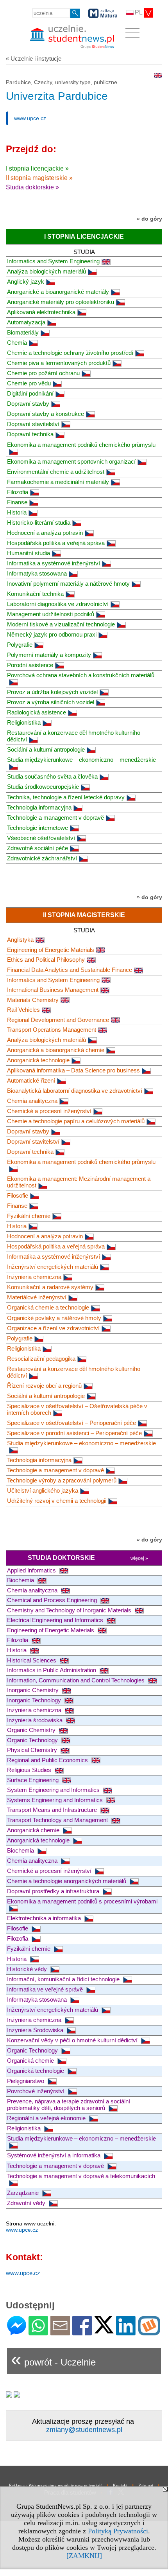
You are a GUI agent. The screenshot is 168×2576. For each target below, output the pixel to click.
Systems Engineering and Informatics (56, 1800)
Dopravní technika (30, 434)
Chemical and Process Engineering (53, 1600)
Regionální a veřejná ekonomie (47, 2118)
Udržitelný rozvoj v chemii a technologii (57, 1501)
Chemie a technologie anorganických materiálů (67, 1881)
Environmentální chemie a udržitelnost (56, 472)
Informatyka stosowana (37, 573)
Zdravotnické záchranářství (42, 858)
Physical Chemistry (33, 1750)
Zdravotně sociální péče (38, 848)
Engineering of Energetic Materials (51, 950)
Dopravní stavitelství (33, 424)
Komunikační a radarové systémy (50, 1287)
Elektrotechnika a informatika (45, 1918)
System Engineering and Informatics (54, 1790)
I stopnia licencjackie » (37, 168)
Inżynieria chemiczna (34, 1277)
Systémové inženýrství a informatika (55, 2155)
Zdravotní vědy (27, 2203)
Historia (17, 512)
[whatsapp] (38, 2332)
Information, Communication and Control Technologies (77, 1680)
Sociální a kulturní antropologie (46, 749)
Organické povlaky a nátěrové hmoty (54, 1318)
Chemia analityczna (32, 1101)
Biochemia (21, 1580)
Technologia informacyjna (39, 807)
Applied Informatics (32, 1570)
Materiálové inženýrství (37, 1297)
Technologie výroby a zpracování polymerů (62, 1480)
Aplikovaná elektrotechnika (41, 312)
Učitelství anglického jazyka (43, 1490)
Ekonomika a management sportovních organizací (71, 461)
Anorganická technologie (38, 1060)
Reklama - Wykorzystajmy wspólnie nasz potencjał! (55, 2485)
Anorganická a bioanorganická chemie (56, 1050)
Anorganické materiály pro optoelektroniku (61, 302)
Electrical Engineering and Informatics (56, 1620)
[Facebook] (82, 2332)
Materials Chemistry (33, 1000)
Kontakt (120, 2485)
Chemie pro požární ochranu (43, 373)
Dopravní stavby (28, 404)
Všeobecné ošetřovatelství (41, 838)
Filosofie (18, 1195)
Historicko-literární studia (39, 523)
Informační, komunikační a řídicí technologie (64, 1979)
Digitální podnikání (30, 393)
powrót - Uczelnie (53, 2359)
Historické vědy (28, 1969)
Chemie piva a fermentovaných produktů (59, 363)
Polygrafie (20, 645)
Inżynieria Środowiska (36, 2030)
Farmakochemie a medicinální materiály (58, 482)
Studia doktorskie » (32, 187)
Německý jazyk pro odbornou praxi (52, 634)
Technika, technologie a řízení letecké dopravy (66, 797)
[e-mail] (60, 2332)
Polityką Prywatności (118, 2531)
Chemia (17, 343)
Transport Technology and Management (58, 1820)
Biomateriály (23, 332)
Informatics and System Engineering (53, 261)
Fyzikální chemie (29, 1216)
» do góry (149, 219)
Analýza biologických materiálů (46, 271)
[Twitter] (104, 2330)
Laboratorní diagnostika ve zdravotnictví (58, 604)
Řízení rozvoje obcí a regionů (44, 1386)
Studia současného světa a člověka (52, 776)
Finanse (17, 502)
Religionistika (24, 722)
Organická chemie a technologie (48, 1307)
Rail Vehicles (23, 1010)
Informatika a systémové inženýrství (54, 563)
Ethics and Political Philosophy (46, 960)
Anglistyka (20, 940)
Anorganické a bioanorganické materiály (58, 292)
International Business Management (53, 990)
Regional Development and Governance (58, 1020)
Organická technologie (36, 2071)
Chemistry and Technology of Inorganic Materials (70, 1610)
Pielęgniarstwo (26, 2081)
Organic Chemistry (32, 1730)
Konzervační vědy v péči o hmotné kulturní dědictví (73, 2040)
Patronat (146, 2485)
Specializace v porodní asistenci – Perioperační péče (74, 1433)
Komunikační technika (35, 594)
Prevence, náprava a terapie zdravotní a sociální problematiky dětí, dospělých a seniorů (69, 2105)
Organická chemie (31, 2061)
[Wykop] (149, 2332)
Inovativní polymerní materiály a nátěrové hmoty (68, 584)
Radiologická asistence (37, 712)
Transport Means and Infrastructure (53, 1810)
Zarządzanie (24, 2193)
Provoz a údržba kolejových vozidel (52, 692)
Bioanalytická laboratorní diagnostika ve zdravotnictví (75, 1091)
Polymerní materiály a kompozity (49, 655)
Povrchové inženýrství (37, 2091)
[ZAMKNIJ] (84, 2556)
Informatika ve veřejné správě (46, 1989)
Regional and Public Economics (48, 1760)
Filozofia (18, 492)
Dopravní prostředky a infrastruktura (54, 1891)
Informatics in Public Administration (52, 1670)
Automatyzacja (26, 322)
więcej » (139, 1558)
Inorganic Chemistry (34, 1690)
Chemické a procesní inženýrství (49, 1111)
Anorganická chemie (34, 1830)
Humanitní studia (29, 553)
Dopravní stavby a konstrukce (46, 414)
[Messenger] (17, 2332)
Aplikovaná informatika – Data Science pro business (73, 1070)
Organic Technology (33, 1740)
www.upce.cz (30, 118)
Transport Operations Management (52, 1030)
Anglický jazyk (26, 282)
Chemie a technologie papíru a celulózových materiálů (76, 1121)
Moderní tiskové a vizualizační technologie (61, 624)
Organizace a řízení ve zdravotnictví (53, 1328)
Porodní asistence (30, 665)
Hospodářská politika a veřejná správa (56, 543)
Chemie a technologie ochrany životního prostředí (70, 353)
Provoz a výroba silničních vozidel (51, 702)
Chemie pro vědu (29, 383)
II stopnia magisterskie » (39, 178)
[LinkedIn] (126, 2332)
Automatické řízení (31, 1080)
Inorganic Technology (35, 1700)
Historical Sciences (32, 1660)
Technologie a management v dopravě (55, 818)
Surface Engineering (34, 1780)
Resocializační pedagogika (41, 1359)
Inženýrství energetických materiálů (53, 1267)
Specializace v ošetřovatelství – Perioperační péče (71, 1423)
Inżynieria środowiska (36, 1720)
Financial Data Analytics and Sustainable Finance (70, 970)
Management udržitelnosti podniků (51, 614)
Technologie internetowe (38, 828)
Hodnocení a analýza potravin (45, 533)
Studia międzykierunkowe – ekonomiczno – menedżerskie (81, 1443)
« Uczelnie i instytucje (34, 58)
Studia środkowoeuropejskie (43, 787)
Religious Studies (30, 1770)
